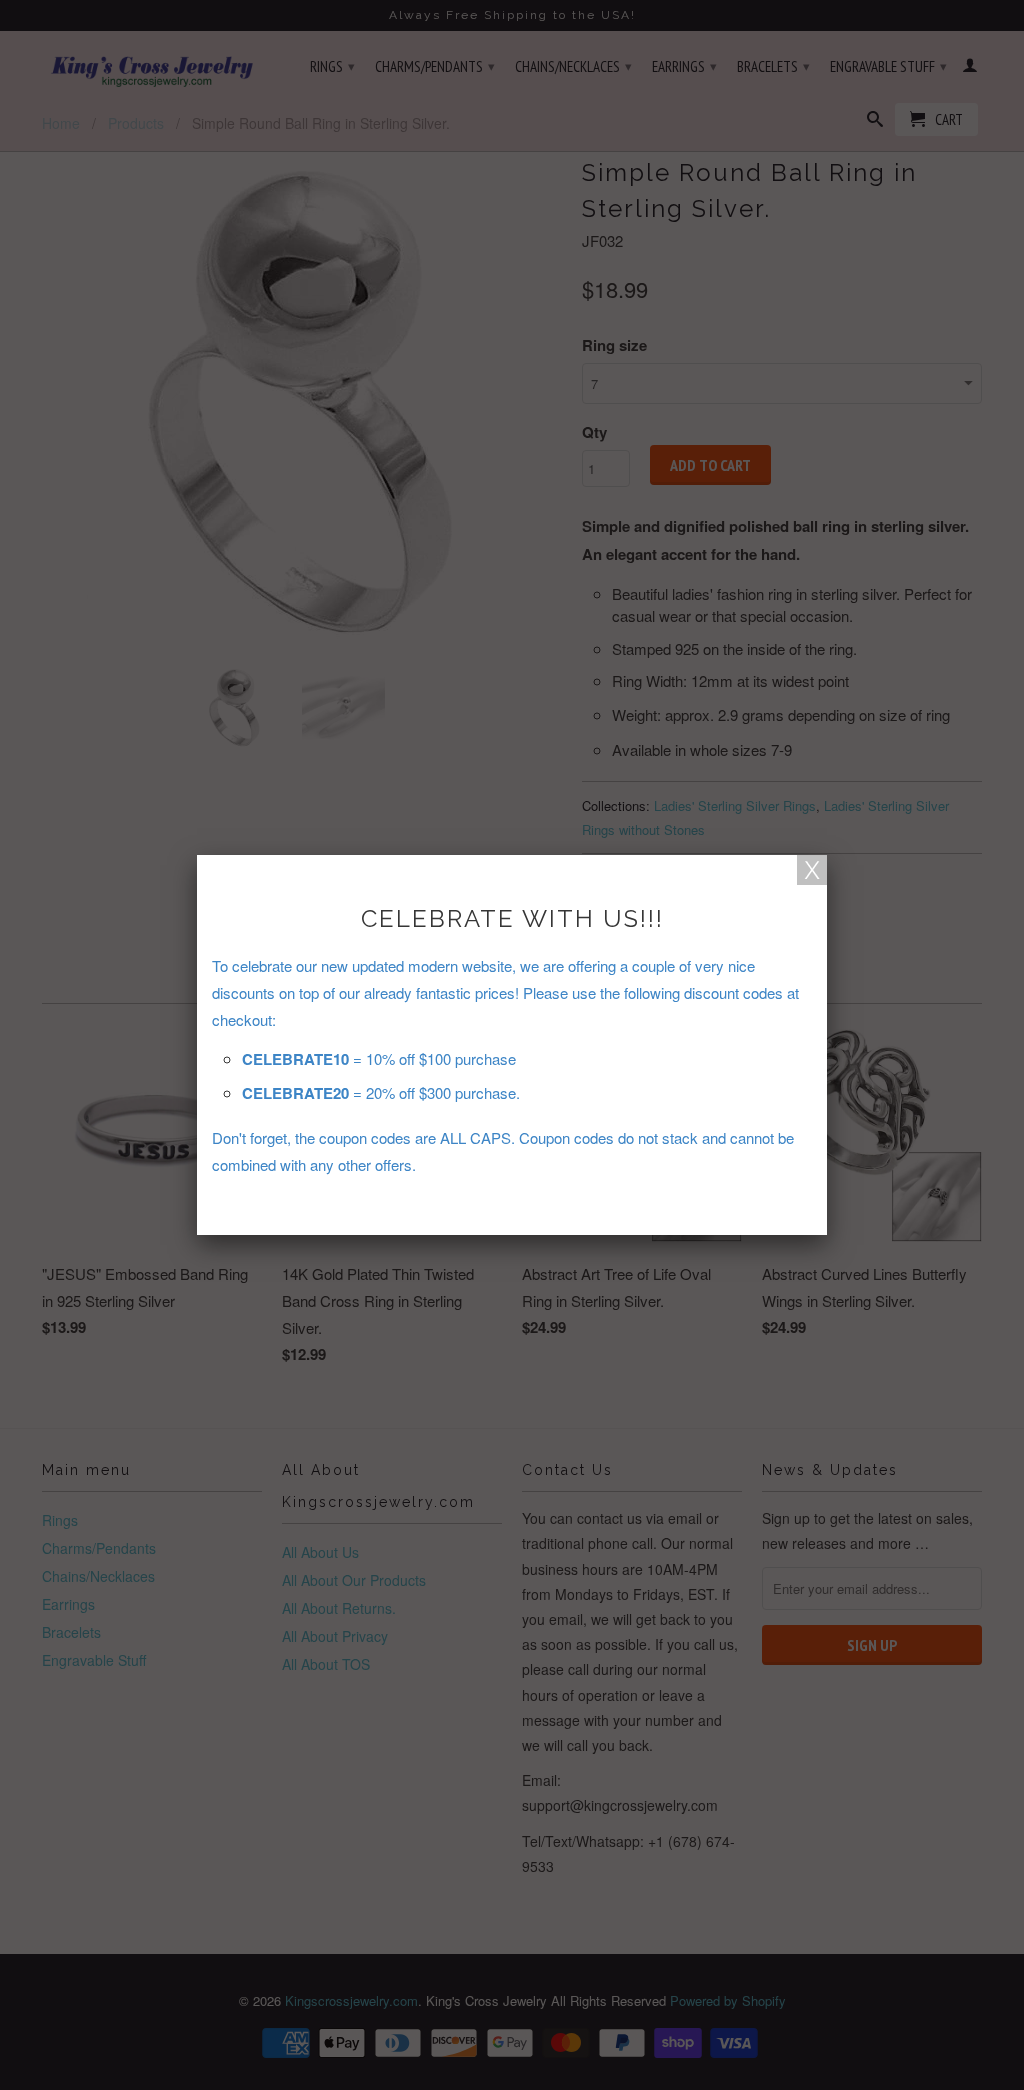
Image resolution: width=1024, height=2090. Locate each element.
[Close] (812, 870)
